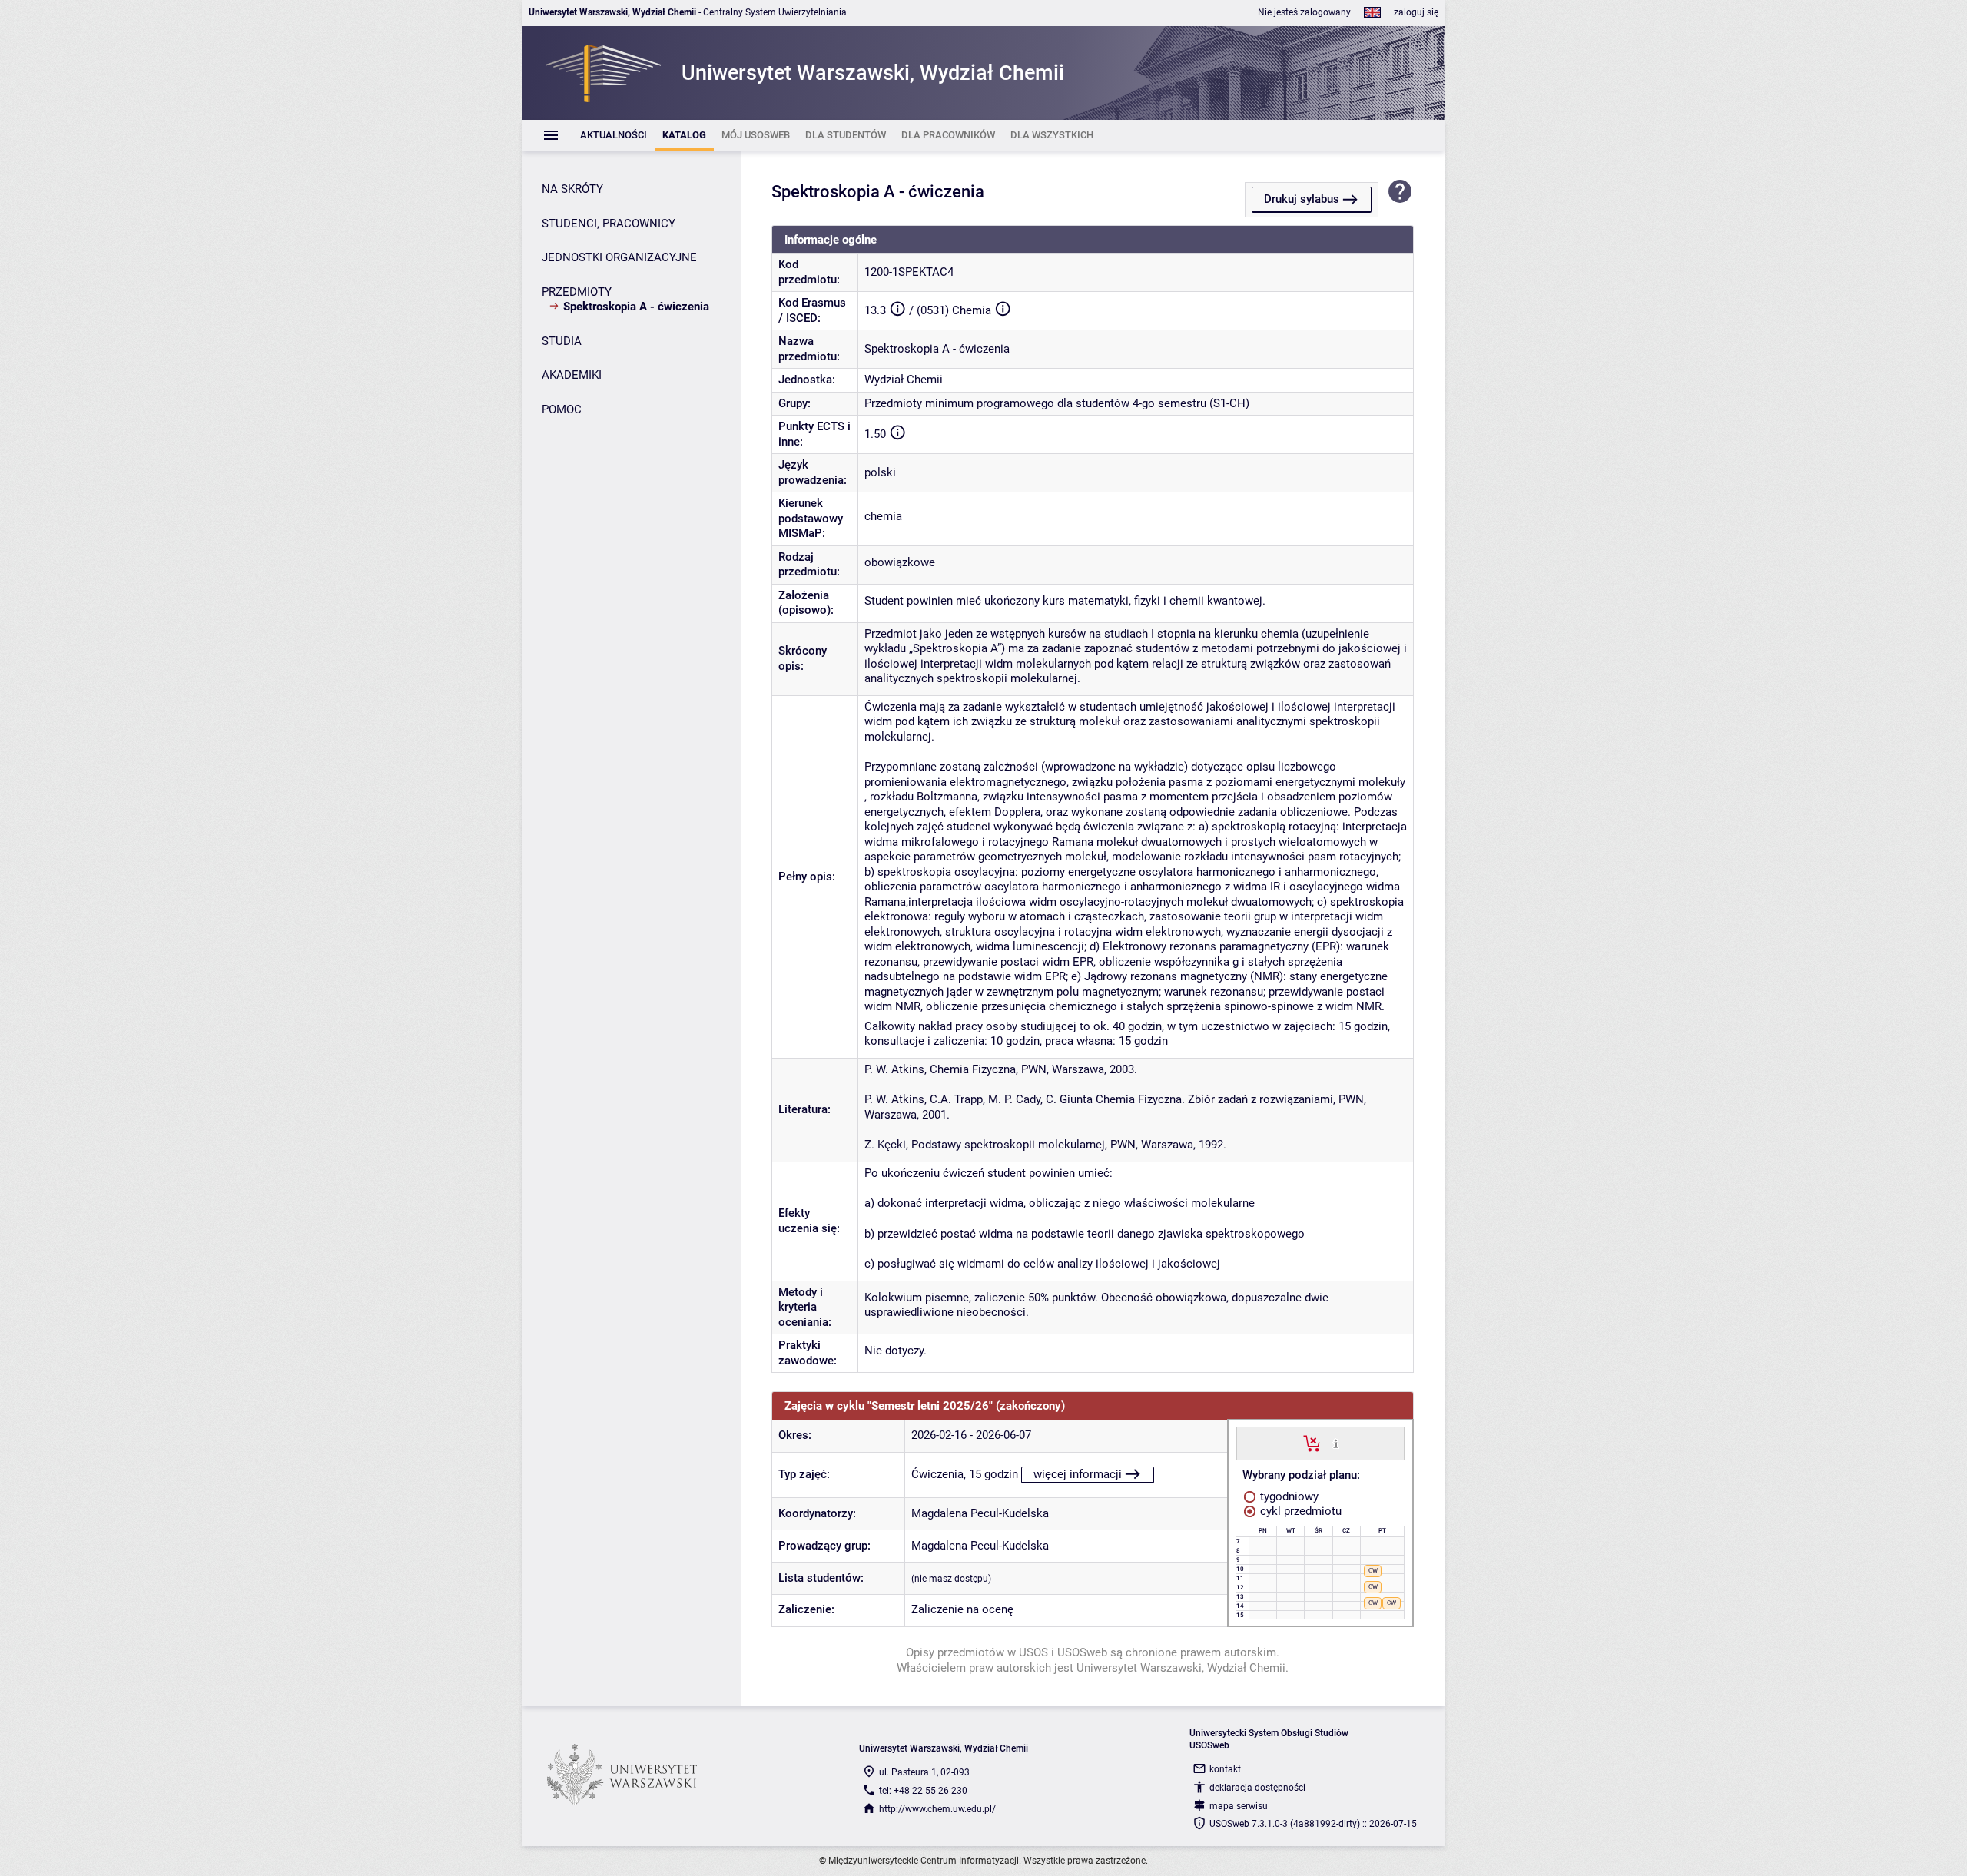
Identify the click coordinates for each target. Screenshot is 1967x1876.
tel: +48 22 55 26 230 (923, 1791)
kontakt (1225, 1769)
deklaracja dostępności (1257, 1788)
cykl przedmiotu (1299, 1511)
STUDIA (562, 341)
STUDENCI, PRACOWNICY (609, 224)
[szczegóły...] (1336, 1443)
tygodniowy (1288, 1496)
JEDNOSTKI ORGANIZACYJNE (619, 257)
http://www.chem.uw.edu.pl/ (937, 1809)
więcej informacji (1078, 1474)
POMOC (562, 409)
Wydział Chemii (904, 380)
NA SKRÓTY (572, 189)
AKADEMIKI (572, 375)
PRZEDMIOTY (577, 292)
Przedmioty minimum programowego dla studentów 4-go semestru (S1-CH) (1057, 403)
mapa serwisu (1239, 1806)
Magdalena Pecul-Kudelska (980, 1513)
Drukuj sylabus (1302, 199)
